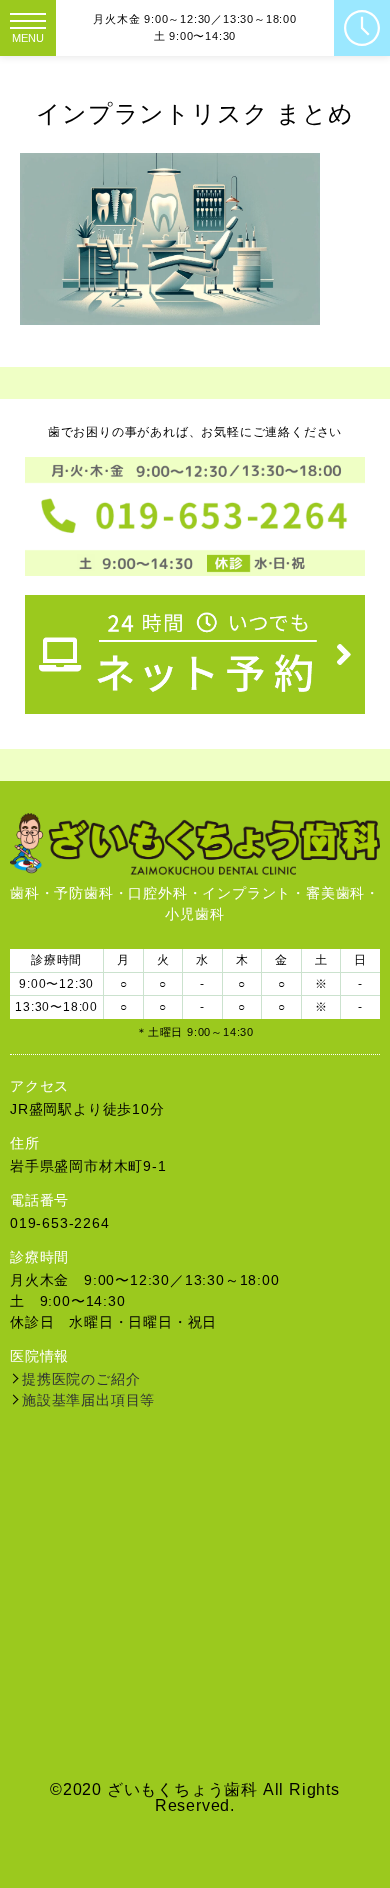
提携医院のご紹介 (81, 1379)
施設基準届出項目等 (88, 1400)
